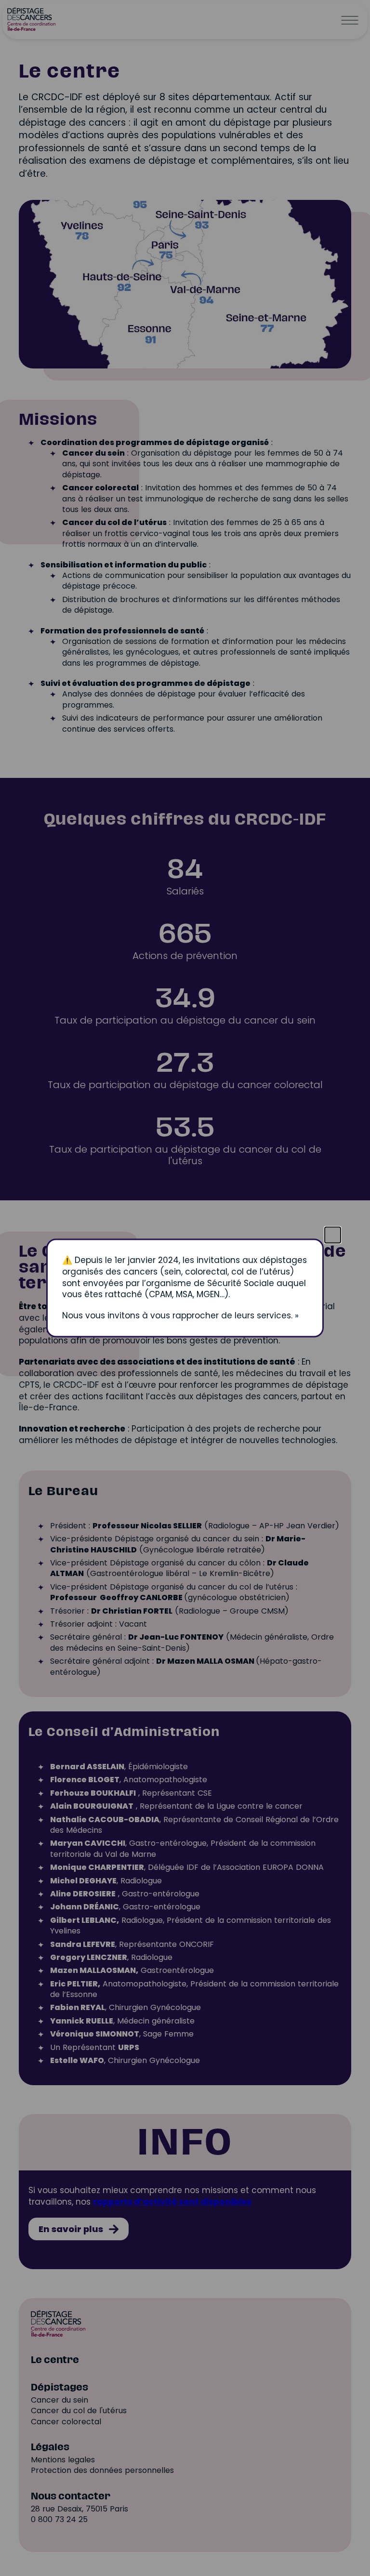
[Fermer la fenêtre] (333, 1235)
